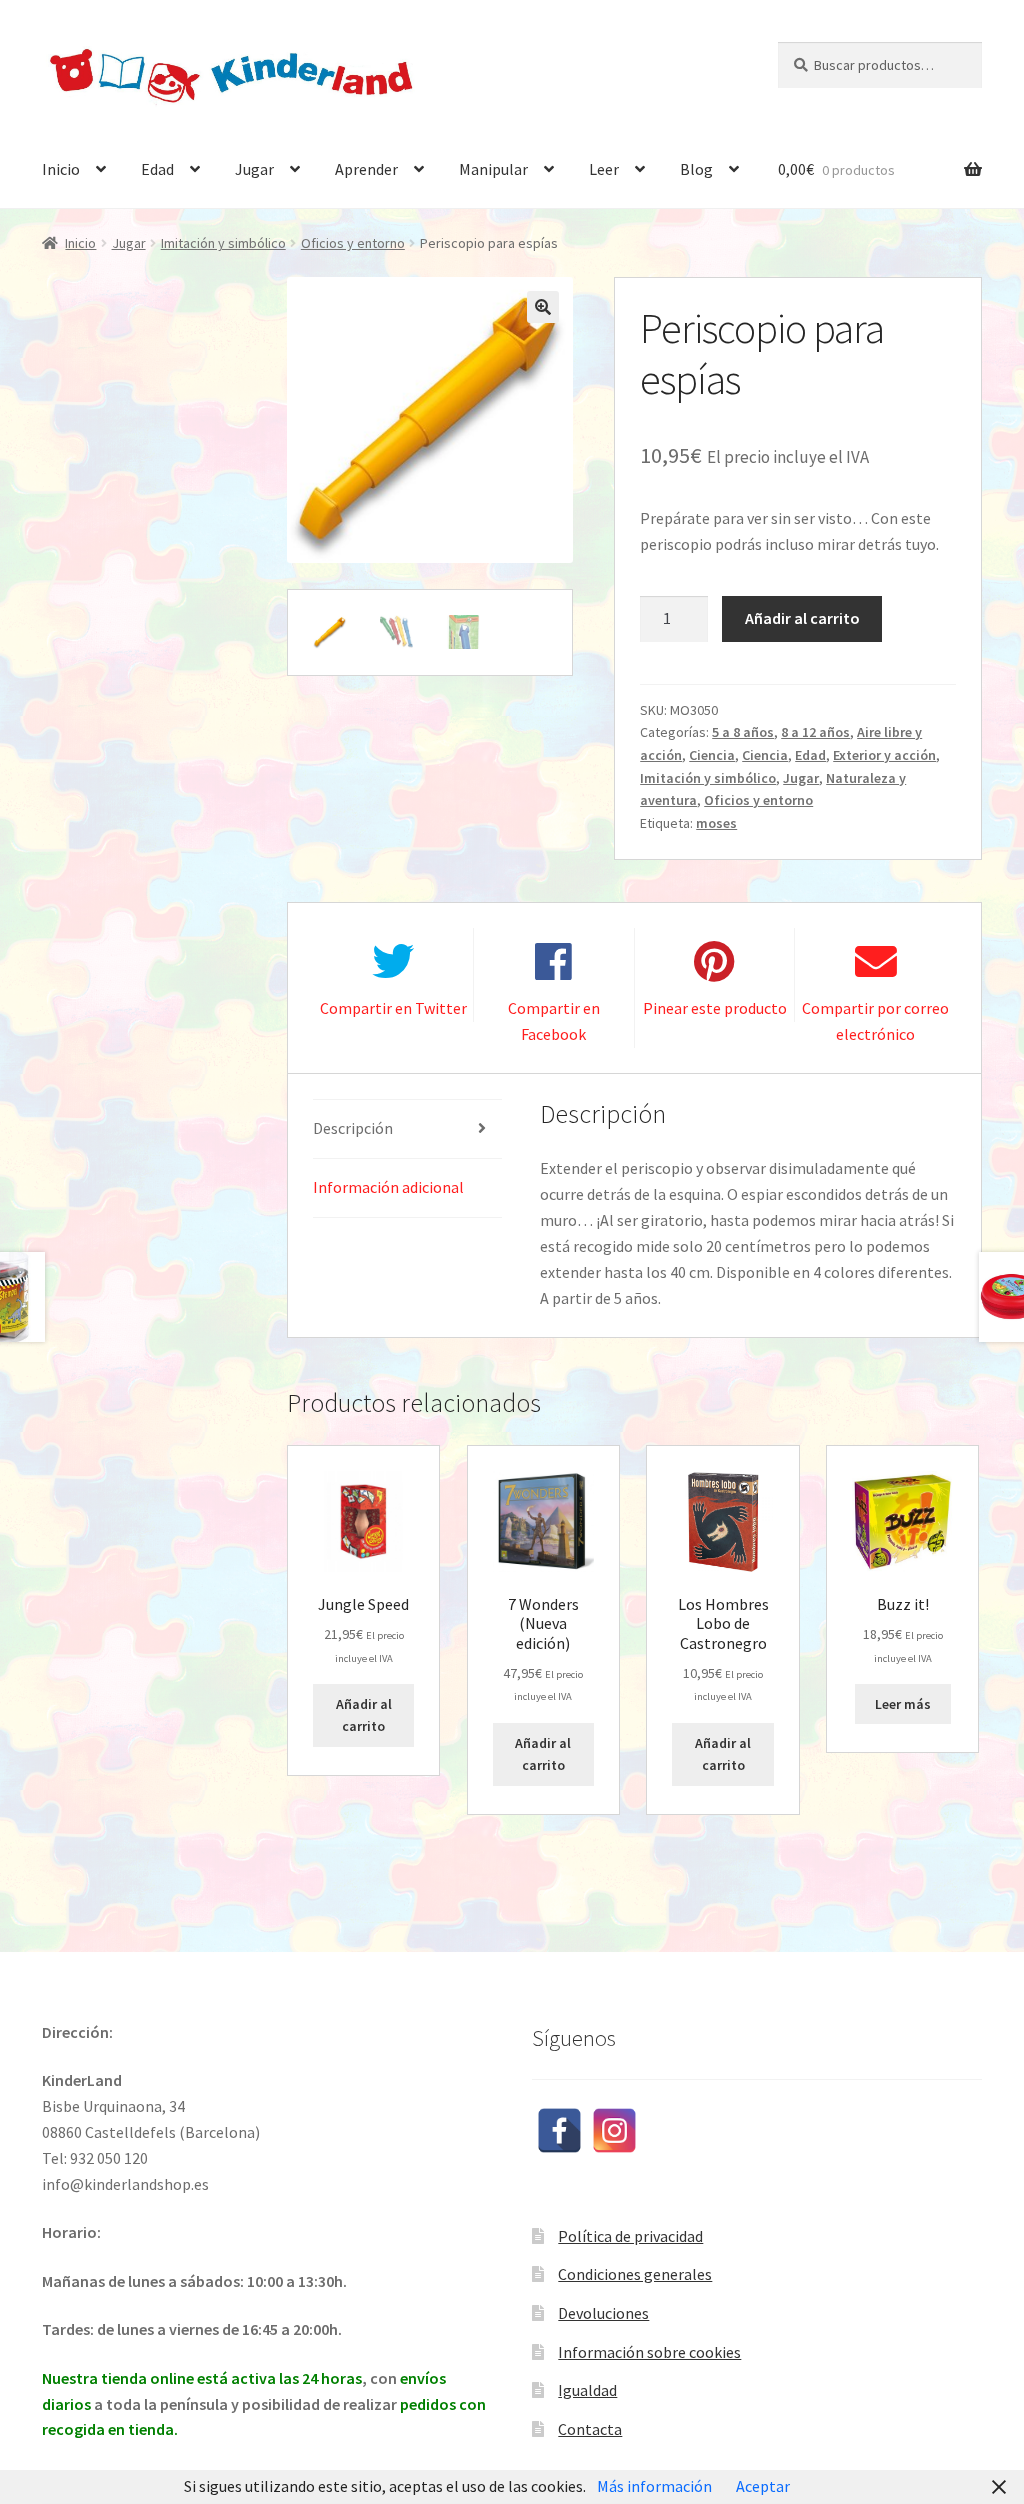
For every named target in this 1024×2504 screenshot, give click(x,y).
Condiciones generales (635, 2274)
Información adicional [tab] (388, 1187)
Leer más (903, 1704)
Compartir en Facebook (554, 1021)
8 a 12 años (815, 732)
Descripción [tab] (353, 1128)
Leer (604, 169)
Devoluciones (603, 2313)
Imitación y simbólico (223, 243)
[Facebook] (559, 2130)
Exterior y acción (884, 755)
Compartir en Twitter (393, 1008)
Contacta (590, 2429)
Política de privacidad (630, 2236)
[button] (543, 307)
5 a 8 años (743, 732)
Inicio (61, 169)
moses (716, 823)
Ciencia (712, 755)
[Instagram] (614, 2130)
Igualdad (587, 2390)
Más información (654, 2486)
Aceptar (763, 2486)
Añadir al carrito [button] (364, 1715)
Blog (696, 169)
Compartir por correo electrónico (875, 1021)
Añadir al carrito (802, 618)
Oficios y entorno (353, 243)
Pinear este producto (715, 1008)
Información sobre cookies (649, 2352)
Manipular (493, 169)
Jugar (254, 169)
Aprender (366, 169)
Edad (157, 169)
